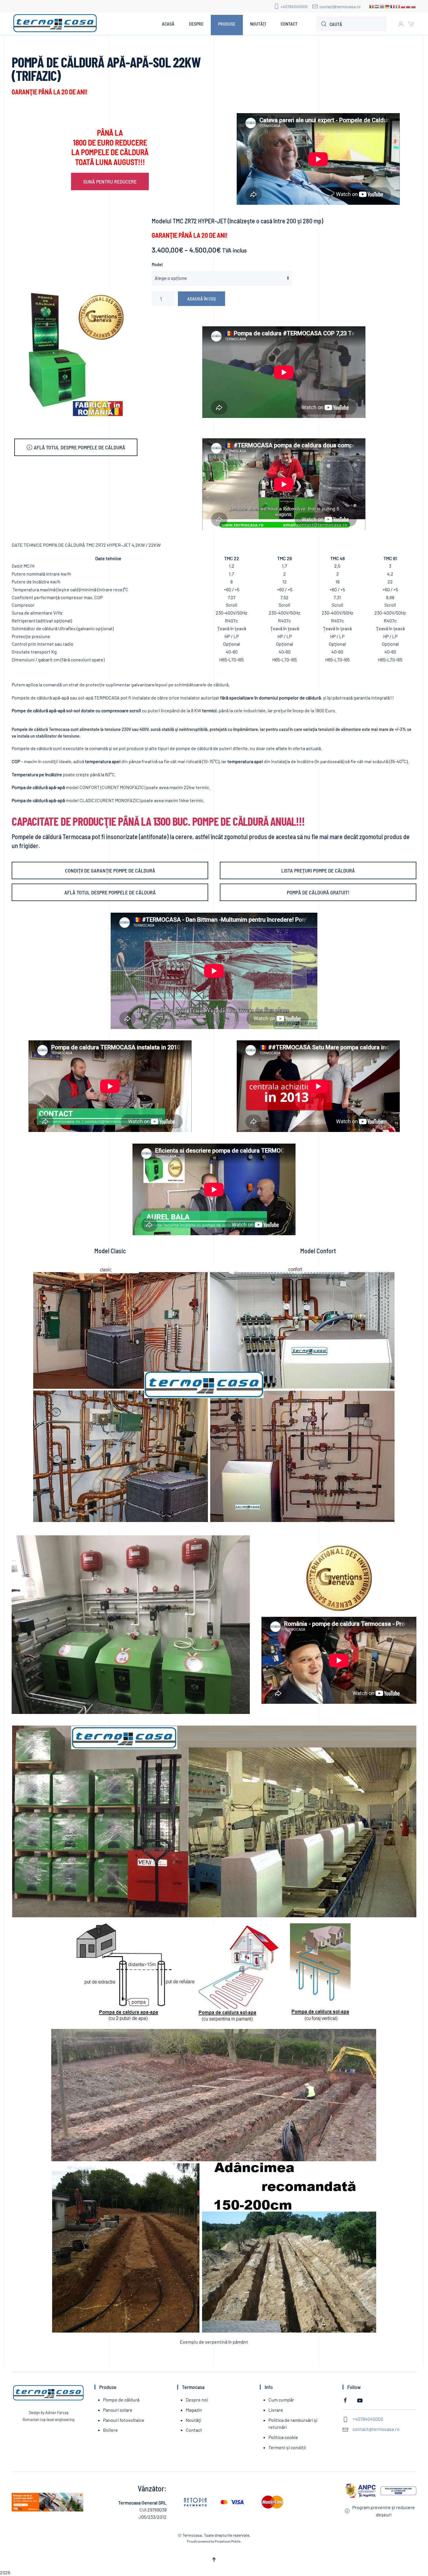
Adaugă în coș (201, 299)
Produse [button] (227, 24)
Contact (289, 24)
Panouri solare (118, 2410)
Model (157, 264)
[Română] (372, 6)
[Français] (393, 6)
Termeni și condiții (287, 2447)
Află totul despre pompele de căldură (79, 447)
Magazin (194, 2410)
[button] (214, 2560)
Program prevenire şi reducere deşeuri (384, 2511)
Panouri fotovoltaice (124, 2420)
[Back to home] (55, 24)
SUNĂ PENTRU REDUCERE (110, 181)
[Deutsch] (388, 6)
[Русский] (408, 6)
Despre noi (197, 2400)
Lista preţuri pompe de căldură (318, 870)
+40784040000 (294, 7)
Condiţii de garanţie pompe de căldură (110, 870)
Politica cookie (283, 2437)
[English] (382, 6)
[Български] (414, 6)
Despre (196, 24)
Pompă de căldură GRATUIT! (318, 892)
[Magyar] (377, 6)
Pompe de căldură (121, 2400)
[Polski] (403, 6)
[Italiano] (398, 6)
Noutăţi (258, 24)
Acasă (168, 24)
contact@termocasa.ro (340, 7)
